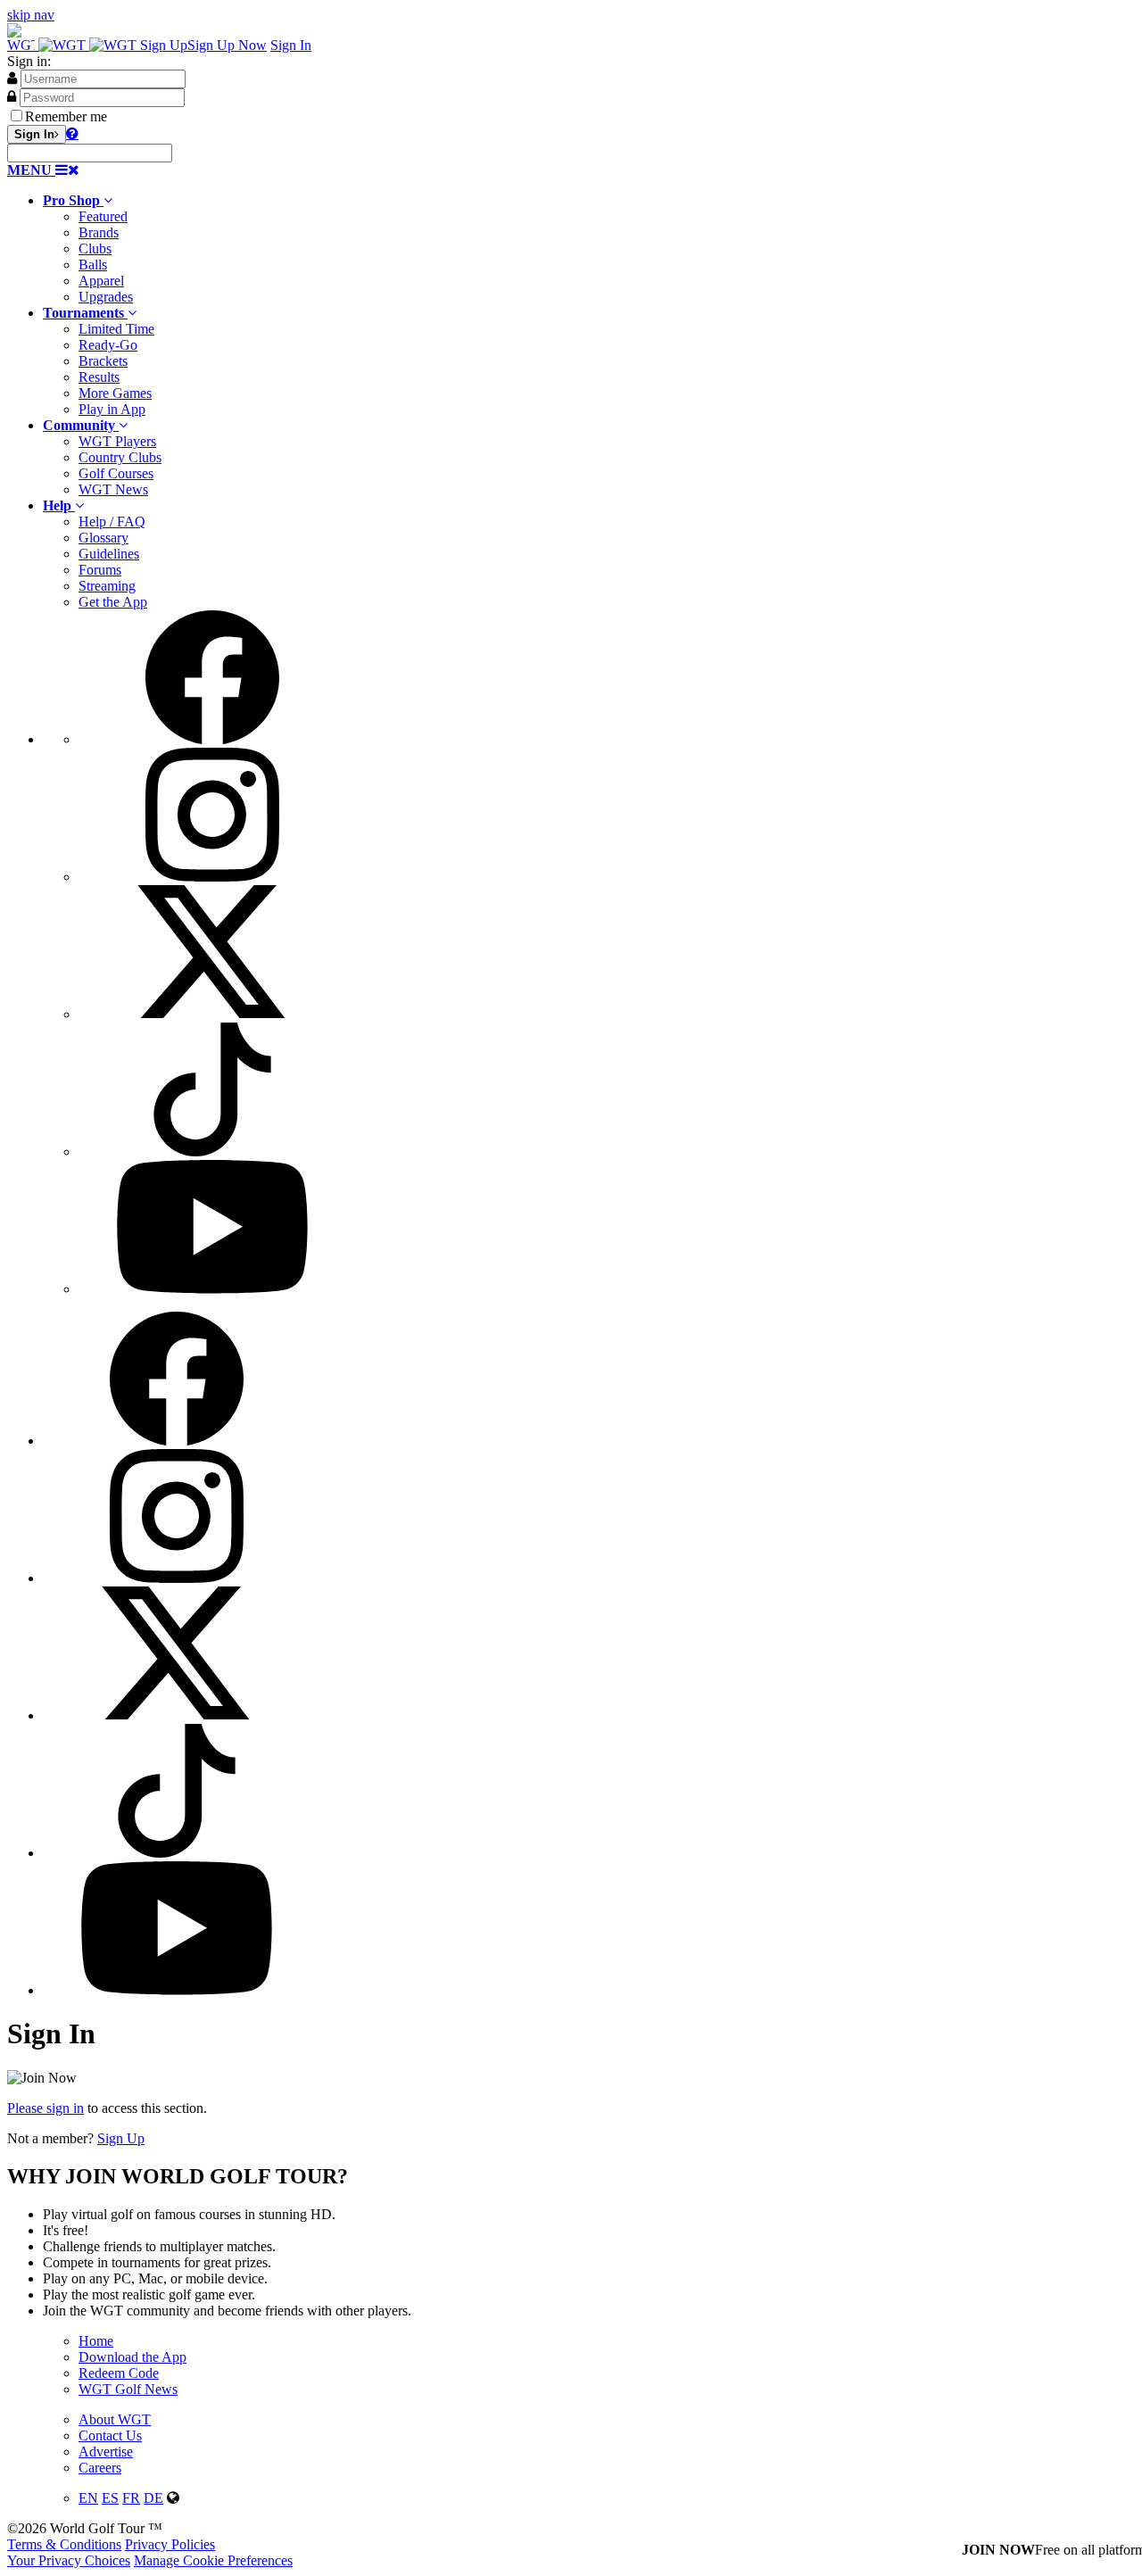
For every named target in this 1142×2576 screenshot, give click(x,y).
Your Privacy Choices (69, 2560)
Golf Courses (116, 473)
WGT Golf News (128, 2389)
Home (96, 2341)
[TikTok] (212, 1151)
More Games (115, 393)
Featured (103, 216)
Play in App (112, 409)
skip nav (31, 15)
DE (153, 2498)
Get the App (113, 602)
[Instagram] (212, 877)
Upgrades (106, 297)
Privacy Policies (170, 2544)
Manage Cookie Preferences (213, 2560)
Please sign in (46, 2108)
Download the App (132, 2357)
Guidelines (109, 554)
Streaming (107, 586)
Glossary (103, 538)
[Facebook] (212, 739)
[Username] (12, 78)
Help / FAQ (112, 522)
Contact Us (110, 2435)
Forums (100, 570)
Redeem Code (119, 2373)
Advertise (106, 2452)
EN (88, 2498)
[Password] (12, 96)
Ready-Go (108, 345)
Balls (93, 265)
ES (110, 2498)
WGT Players (117, 441)
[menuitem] (589, 249)
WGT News (113, 489)
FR (131, 2498)
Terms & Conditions (64, 2544)
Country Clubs (120, 457)
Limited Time (116, 329)
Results (99, 377)
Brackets (103, 361)
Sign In (291, 45)
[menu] (589, 954)
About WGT (115, 2419)
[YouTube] (212, 1289)
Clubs (95, 248)
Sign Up (121, 2138)
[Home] (74, 45)
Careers (100, 2468)
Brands (99, 232)
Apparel (101, 281)
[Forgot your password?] (72, 133)
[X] (212, 1014)
